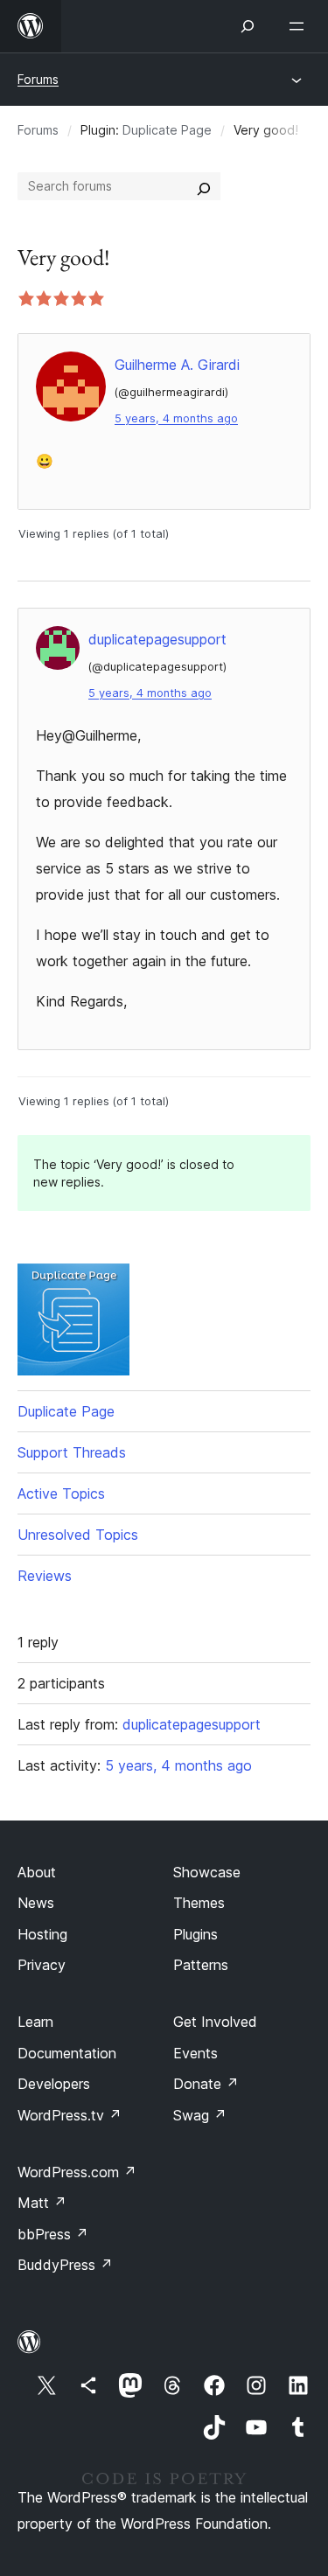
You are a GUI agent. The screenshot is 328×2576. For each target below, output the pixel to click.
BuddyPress (65, 2265)
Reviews (45, 1576)
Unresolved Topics (78, 1535)
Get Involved (215, 2022)
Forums (38, 79)
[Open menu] (300, 26)
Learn (35, 2022)
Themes (199, 1903)
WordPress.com (77, 2172)
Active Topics (61, 1493)
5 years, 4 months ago (176, 418)
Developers (54, 2084)
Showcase (207, 1872)
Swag (200, 2115)
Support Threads (72, 1452)
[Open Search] (248, 26)
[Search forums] (204, 186)
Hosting (42, 1934)
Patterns (201, 1965)
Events (195, 2053)
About (37, 1872)
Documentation (67, 2053)
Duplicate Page (167, 130)
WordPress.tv (70, 2115)
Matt (42, 2203)
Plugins (195, 1934)
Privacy (42, 1965)
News (36, 1903)
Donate (206, 2084)
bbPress (53, 2234)
